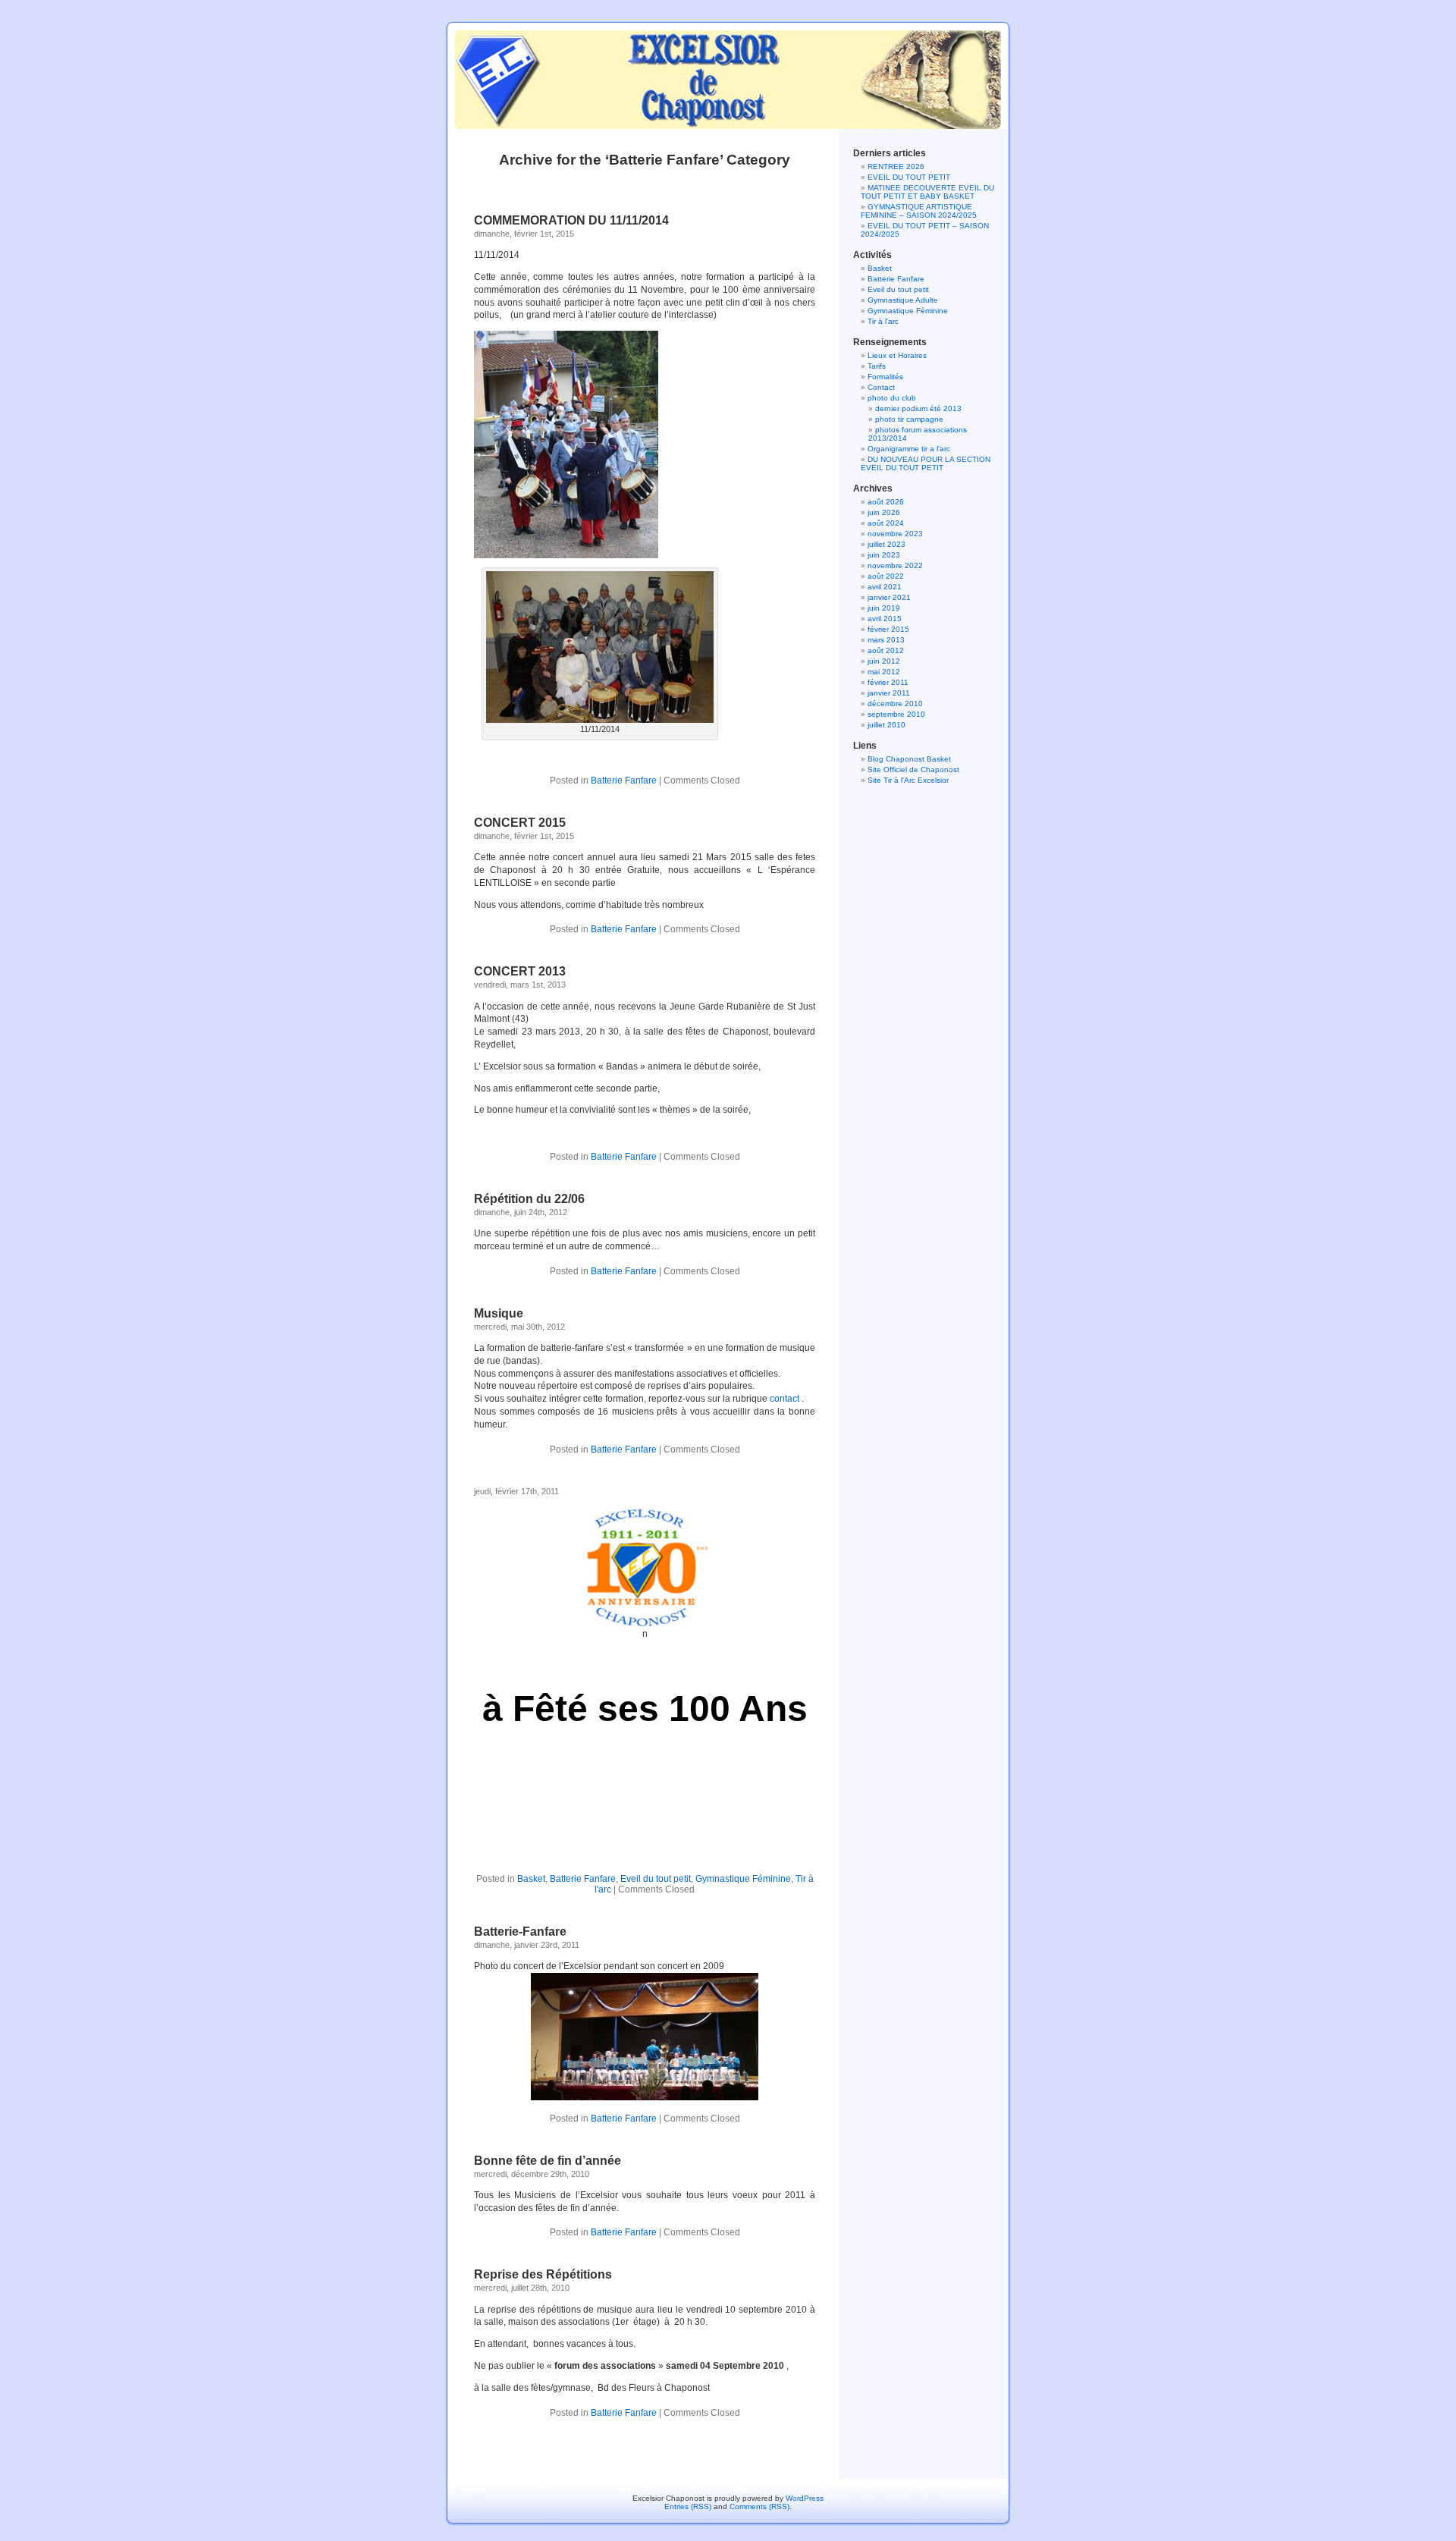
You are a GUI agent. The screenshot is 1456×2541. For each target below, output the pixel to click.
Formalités (885, 377)
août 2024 (886, 523)
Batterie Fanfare (624, 781)
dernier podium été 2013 (918, 408)
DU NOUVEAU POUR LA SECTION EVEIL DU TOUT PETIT (926, 463)
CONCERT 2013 (520, 971)
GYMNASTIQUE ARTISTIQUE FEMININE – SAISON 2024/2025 (919, 211)
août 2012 (886, 650)
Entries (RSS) (688, 2506)
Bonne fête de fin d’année (548, 2161)
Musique (499, 1313)
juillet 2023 (886, 544)
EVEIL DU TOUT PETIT (909, 177)
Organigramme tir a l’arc (909, 449)
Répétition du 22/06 (529, 1199)
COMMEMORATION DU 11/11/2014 (571, 220)
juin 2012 (884, 661)
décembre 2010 (895, 704)
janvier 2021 (889, 597)
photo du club (892, 398)
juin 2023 (884, 555)
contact (784, 1399)
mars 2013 (886, 640)
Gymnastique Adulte (903, 300)
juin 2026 (884, 512)
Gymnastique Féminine (743, 1879)
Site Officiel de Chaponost (913, 770)
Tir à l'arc (883, 321)
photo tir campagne (909, 419)
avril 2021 (885, 587)
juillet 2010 (886, 725)
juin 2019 (884, 608)
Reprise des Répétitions (543, 2274)
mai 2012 (884, 672)
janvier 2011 (889, 693)
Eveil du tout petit (656, 1879)
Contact (881, 387)
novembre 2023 (895, 534)
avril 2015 (885, 619)
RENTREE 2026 (896, 166)
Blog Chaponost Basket (909, 759)
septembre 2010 (896, 714)
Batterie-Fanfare (520, 1932)
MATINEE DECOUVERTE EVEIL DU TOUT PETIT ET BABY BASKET (927, 192)
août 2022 (886, 576)
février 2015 (888, 629)
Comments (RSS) (759, 2506)
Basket (531, 1879)
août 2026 (886, 502)
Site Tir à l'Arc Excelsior (908, 780)
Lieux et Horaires (897, 355)
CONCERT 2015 (520, 823)
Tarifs (877, 366)
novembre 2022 (895, 565)
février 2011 (888, 682)
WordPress (805, 2498)
